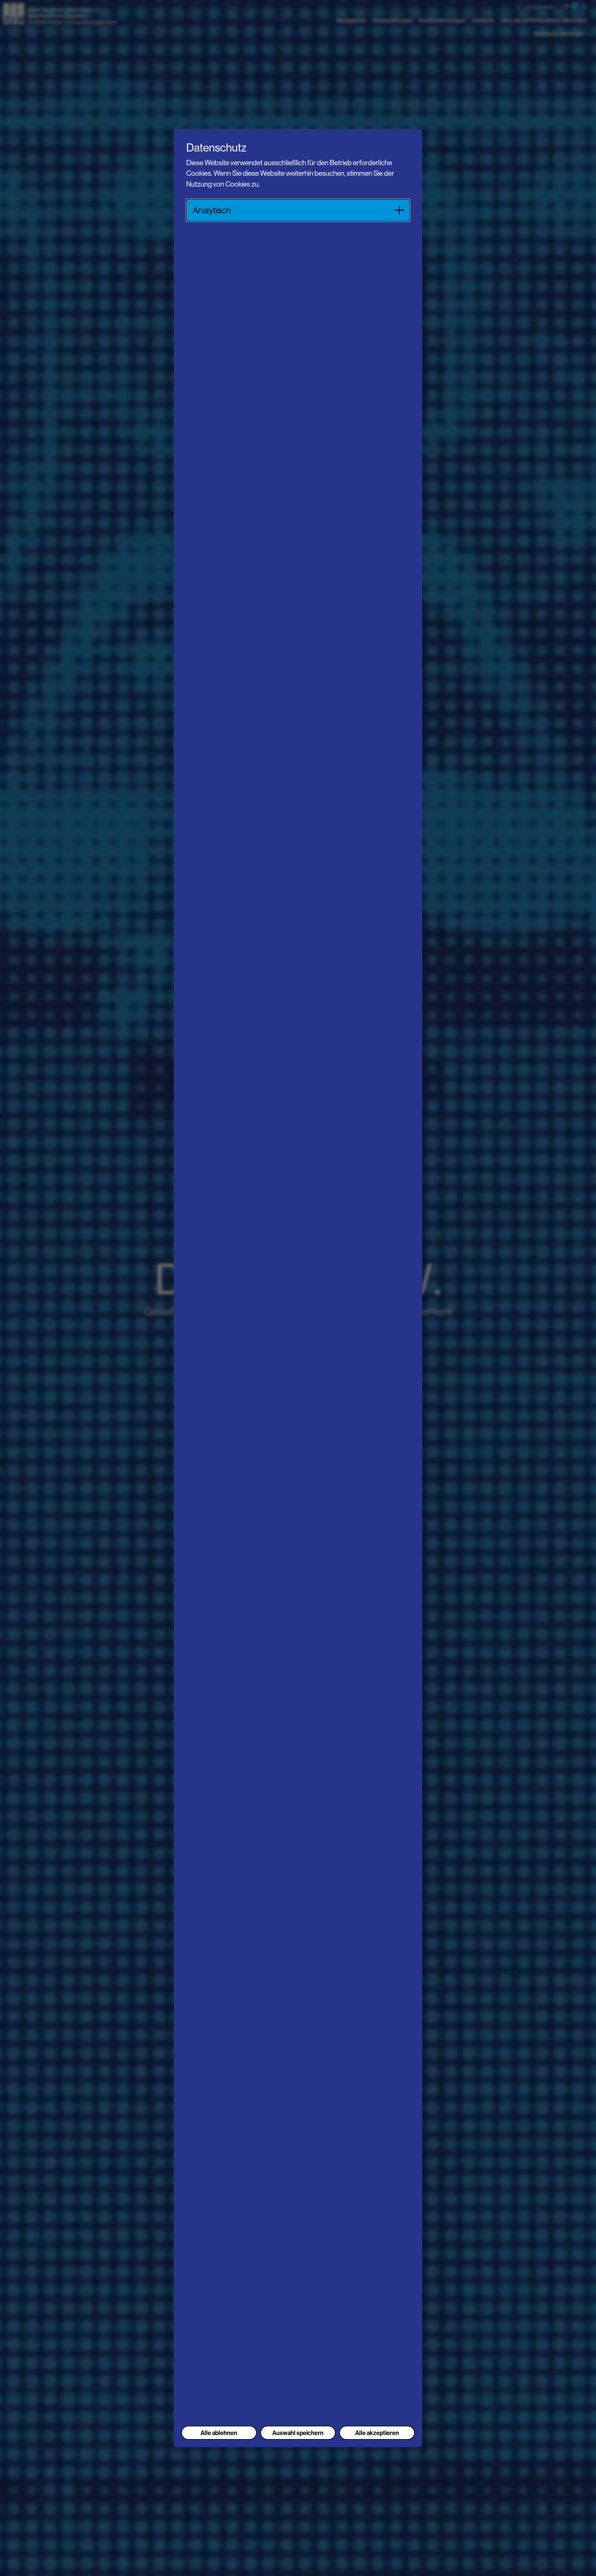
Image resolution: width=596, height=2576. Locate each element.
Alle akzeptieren (377, 2433)
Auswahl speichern (298, 2433)
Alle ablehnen (219, 2433)
